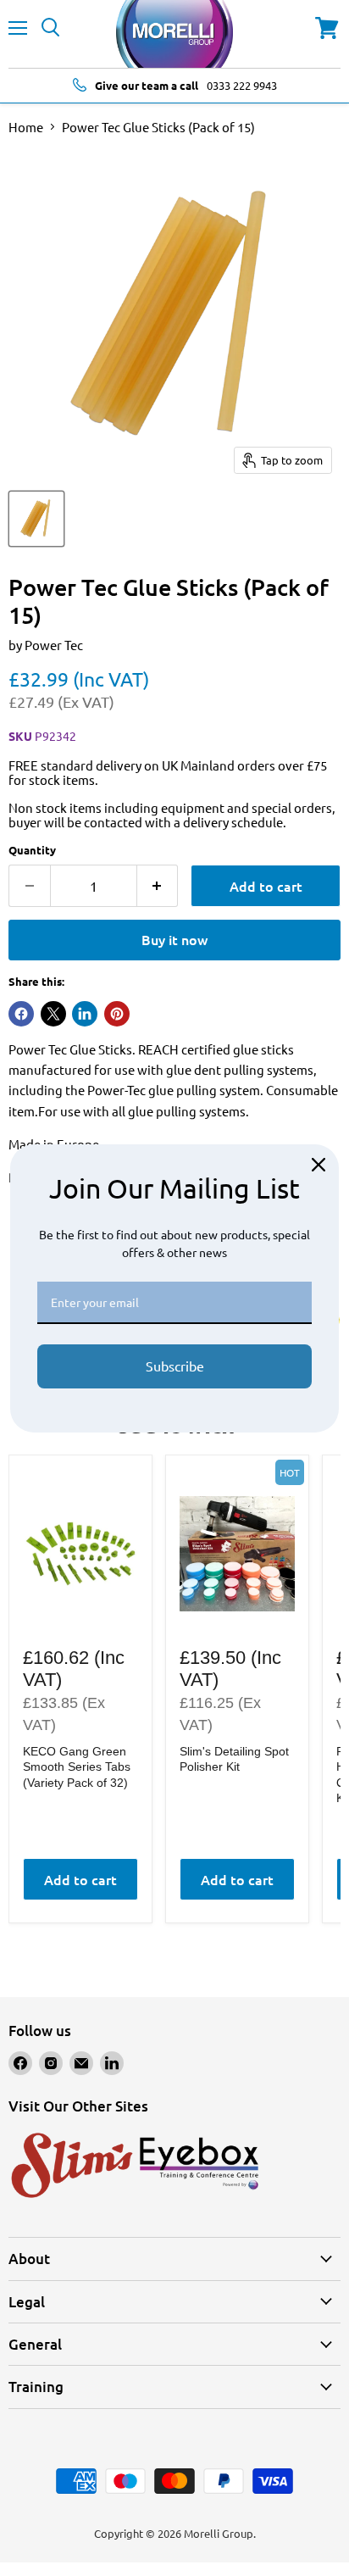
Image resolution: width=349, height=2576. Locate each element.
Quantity (32, 850)
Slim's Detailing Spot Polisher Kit (234, 1759)
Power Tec (54, 645)
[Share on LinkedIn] (85, 1014)
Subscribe (175, 1366)
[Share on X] (53, 1014)
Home (26, 127)
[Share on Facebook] (21, 1014)
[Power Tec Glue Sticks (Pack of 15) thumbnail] (36, 519)
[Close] (319, 1165)
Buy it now (174, 939)
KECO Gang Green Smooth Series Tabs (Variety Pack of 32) (77, 1767)
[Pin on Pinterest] (117, 1014)
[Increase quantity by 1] (158, 886)
